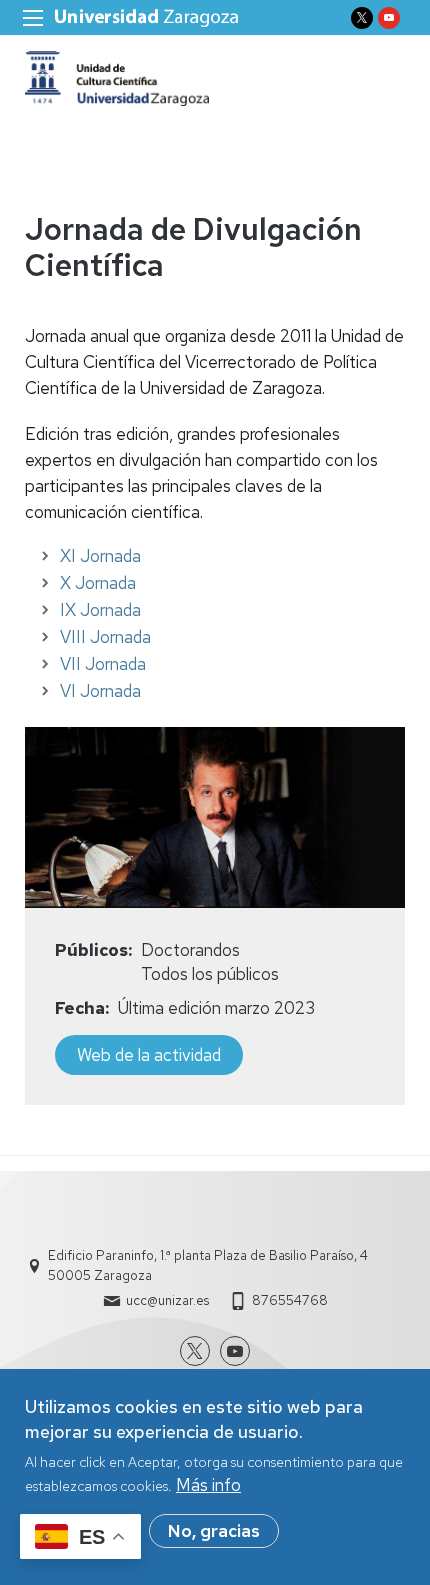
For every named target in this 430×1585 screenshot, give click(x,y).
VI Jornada (100, 691)
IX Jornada (100, 610)
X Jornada (98, 583)
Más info (208, 1485)
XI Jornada (100, 556)
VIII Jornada (105, 637)
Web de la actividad (149, 1055)
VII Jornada (103, 664)
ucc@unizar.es (167, 1300)
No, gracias (214, 1531)
